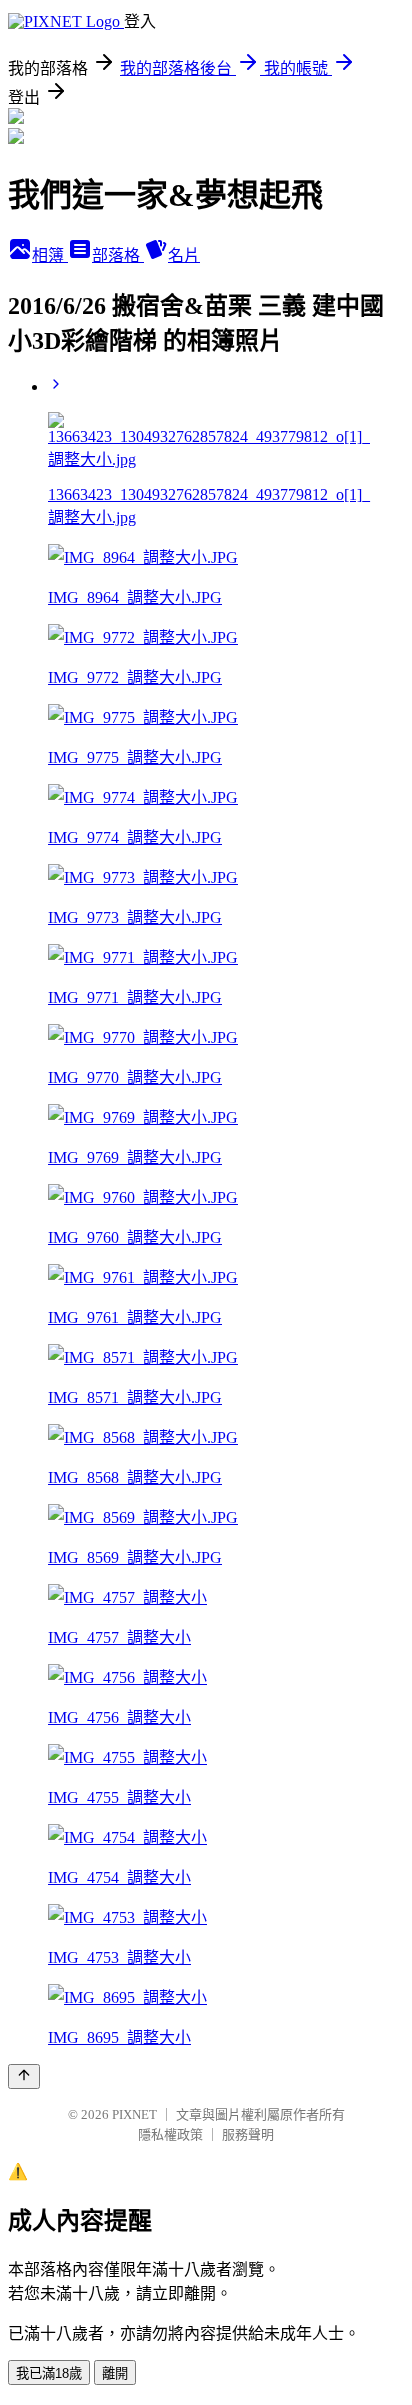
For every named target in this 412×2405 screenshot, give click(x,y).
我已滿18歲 (49, 2373)
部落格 (118, 255)
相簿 (50, 255)
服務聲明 (248, 2134)
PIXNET (134, 2114)
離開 (115, 2373)
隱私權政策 (170, 2134)
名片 (184, 255)
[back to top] (24, 2076)
